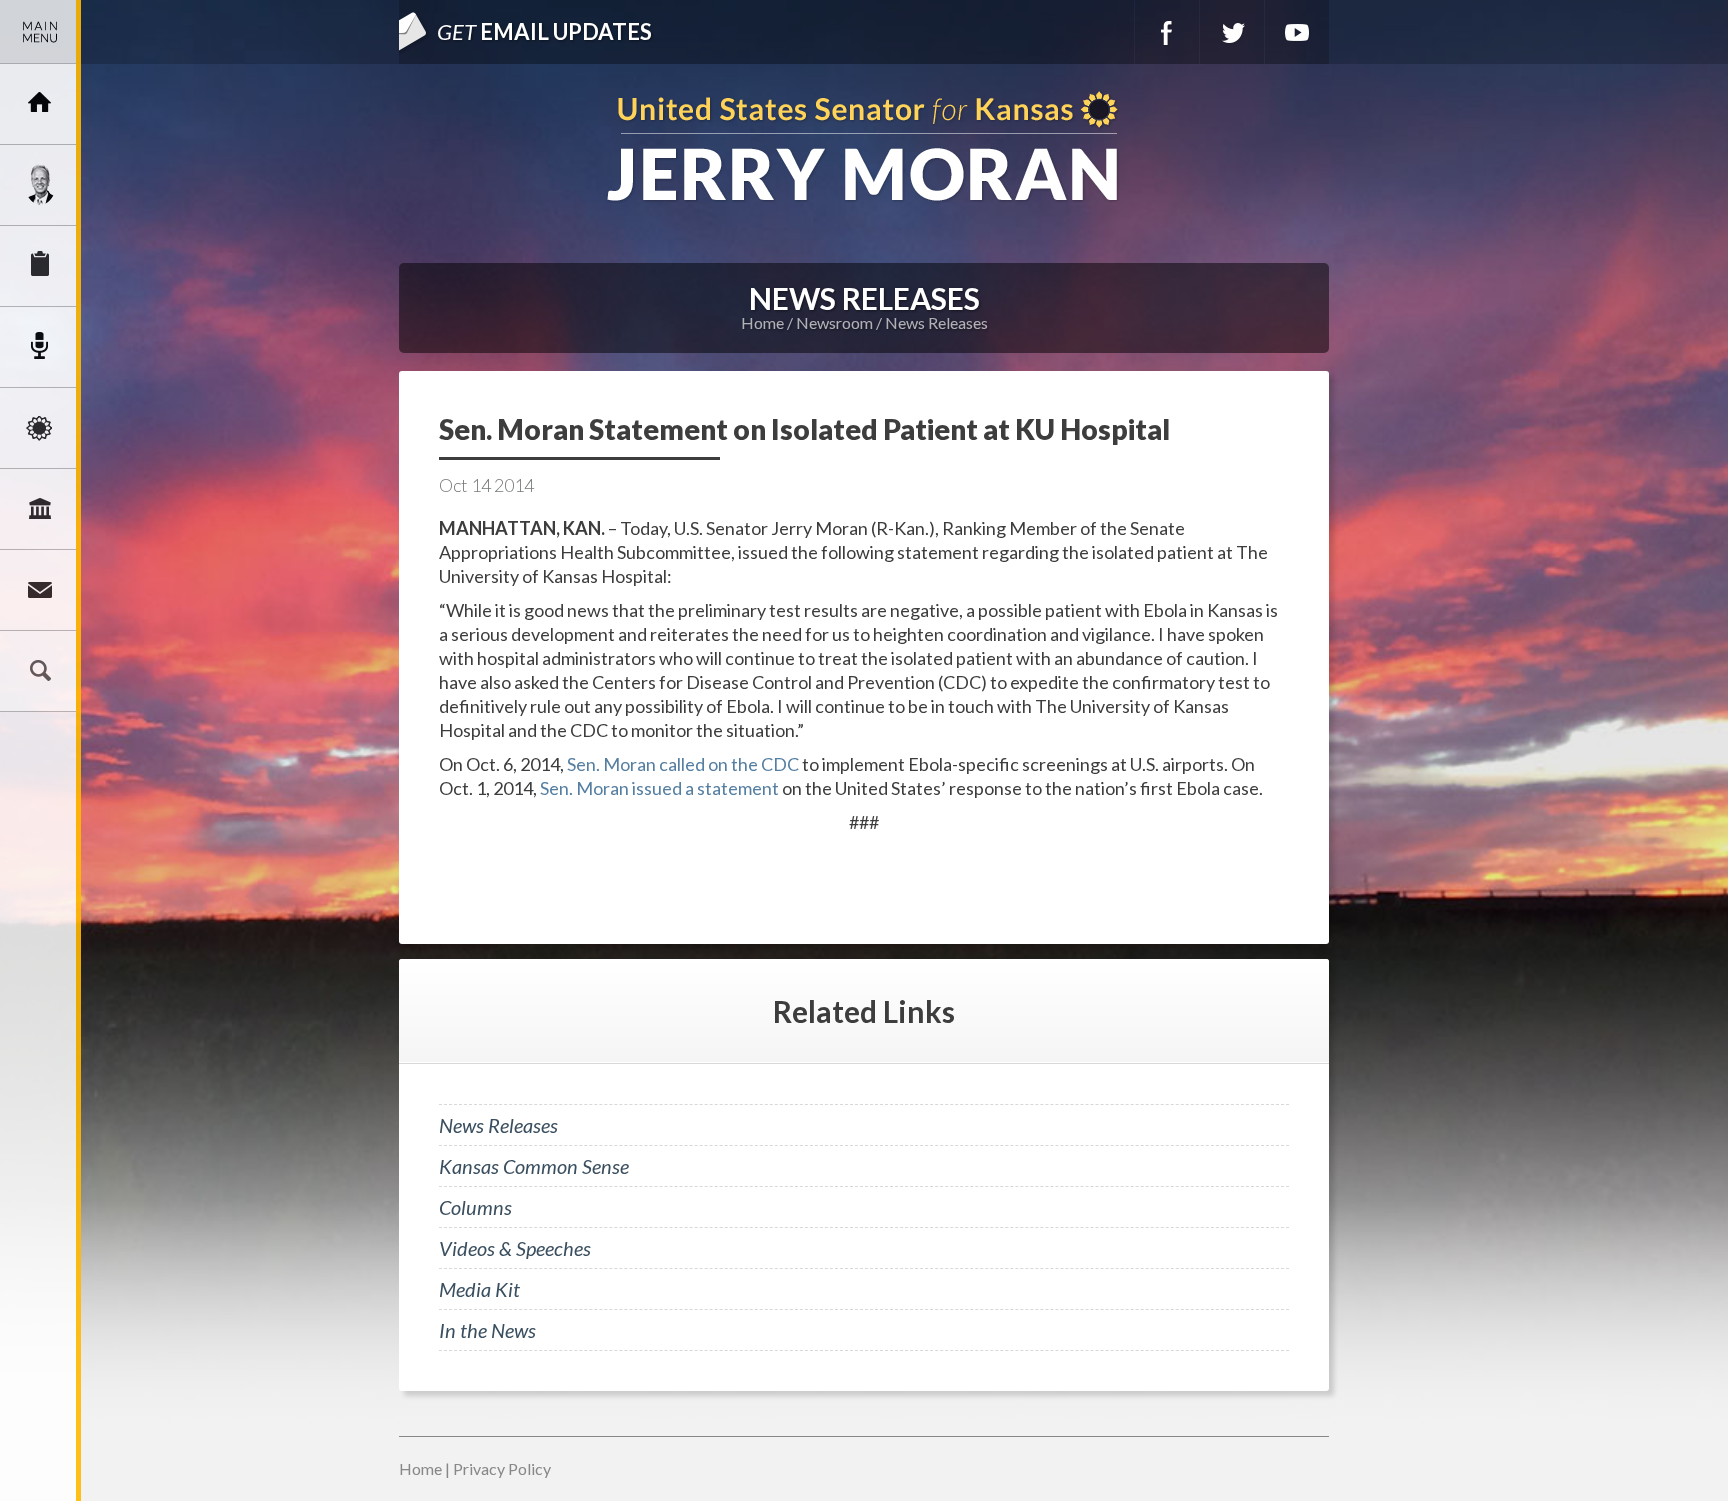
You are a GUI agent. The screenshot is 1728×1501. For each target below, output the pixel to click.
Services (40, 266)
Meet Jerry (40, 185)
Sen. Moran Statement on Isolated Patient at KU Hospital (804, 429)
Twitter (1232, 32)
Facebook (1167, 32)
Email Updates (544, 31)
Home (762, 322)
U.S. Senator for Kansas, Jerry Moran (864, 148)
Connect (40, 590)
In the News (487, 1330)
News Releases (936, 322)
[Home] (40, 104)
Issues (40, 428)
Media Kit (479, 1289)
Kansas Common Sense (534, 1166)
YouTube (1297, 32)
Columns (475, 1207)
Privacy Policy (502, 1468)
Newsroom (40, 347)
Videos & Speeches (515, 1248)
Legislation (40, 509)
